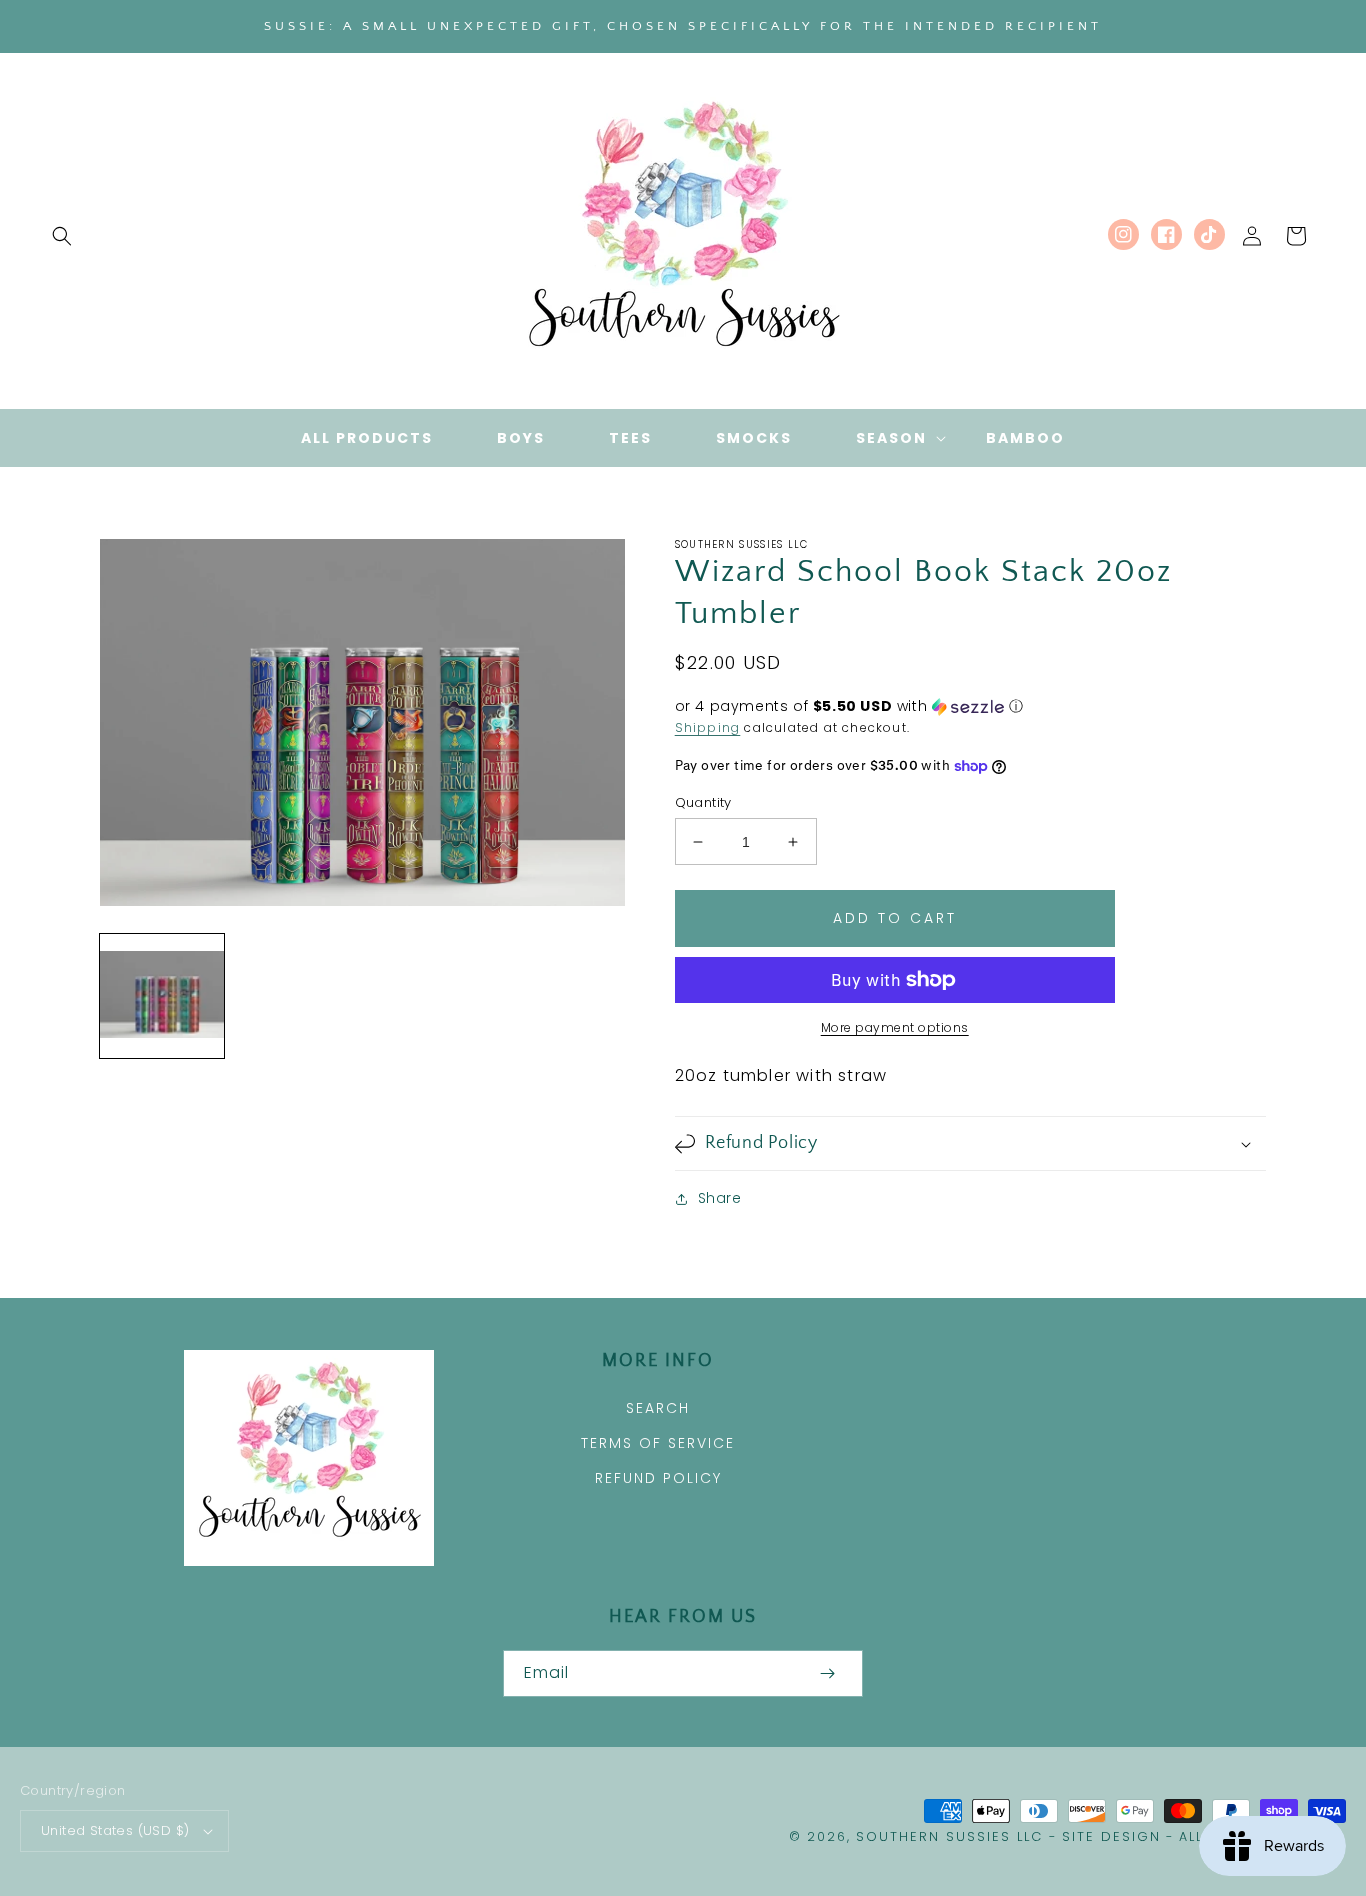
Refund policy (658, 1478)
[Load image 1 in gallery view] (162, 996)
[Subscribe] (827, 1673)
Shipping (708, 727)
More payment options (895, 1027)
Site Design (1111, 1836)
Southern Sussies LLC (949, 1836)
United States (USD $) (115, 1830)
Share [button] (720, 1198)
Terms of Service (658, 1443)
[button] (62, 236)
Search (658, 1408)
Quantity (703, 802)
